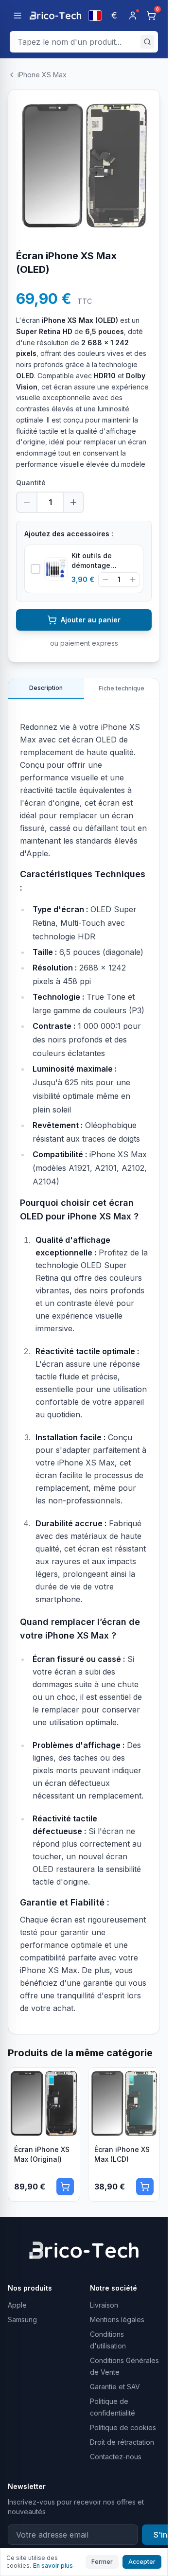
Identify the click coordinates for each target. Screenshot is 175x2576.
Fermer (102, 2562)
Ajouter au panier (91, 620)
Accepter (142, 2562)
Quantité (31, 483)
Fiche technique (122, 688)
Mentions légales (117, 2320)
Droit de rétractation (122, 2442)
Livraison (104, 2305)
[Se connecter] (133, 16)
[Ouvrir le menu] (17, 16)
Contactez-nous (116, 2457)
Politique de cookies (123, 2427)
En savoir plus (53, 2566)
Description (46, 688)
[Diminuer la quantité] (27, 502)
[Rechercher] (147, 42)
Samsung (22, 2320)
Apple (17, 2305)
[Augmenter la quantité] (73, 502)
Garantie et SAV (115, 2387)
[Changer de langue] (95, 16)
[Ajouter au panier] (65, 2187)
